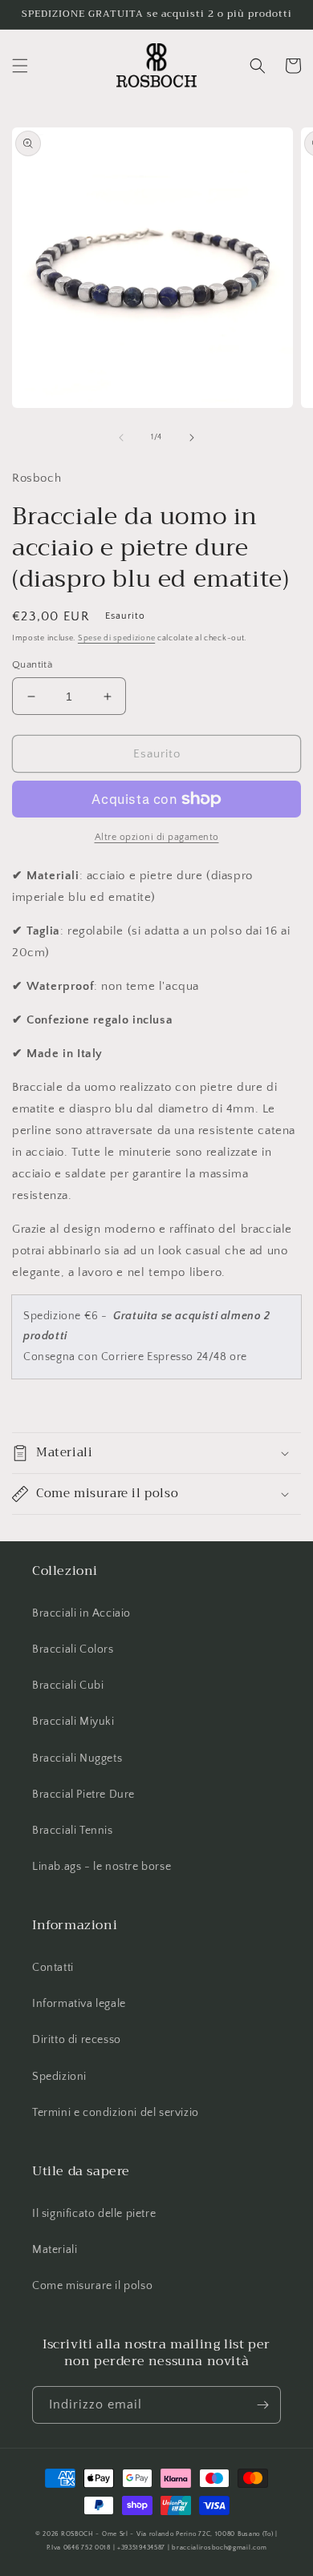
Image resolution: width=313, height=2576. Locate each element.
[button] (20, 66)
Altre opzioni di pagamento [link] (157, 837)
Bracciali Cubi (68, 1686)
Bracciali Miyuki (73, 1722)
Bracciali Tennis (73, 1831)
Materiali (55, 2250)
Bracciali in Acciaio (81, 1613)
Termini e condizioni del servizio (116, 2113)
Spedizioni (59, 2077)
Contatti (53, 1968)
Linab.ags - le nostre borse (102, 1867)
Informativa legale (79, 2004)
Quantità (32, 664)
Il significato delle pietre (94, 2214)
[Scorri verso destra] (192, 438)
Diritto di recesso (77, 2040)
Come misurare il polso (92, 2286)
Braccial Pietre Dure (83, 1795)
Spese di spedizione (116, 638)
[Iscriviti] (262, 2405)
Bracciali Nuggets (77, 1758)
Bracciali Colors (73, 1649)
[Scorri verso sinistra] (121, 438)
